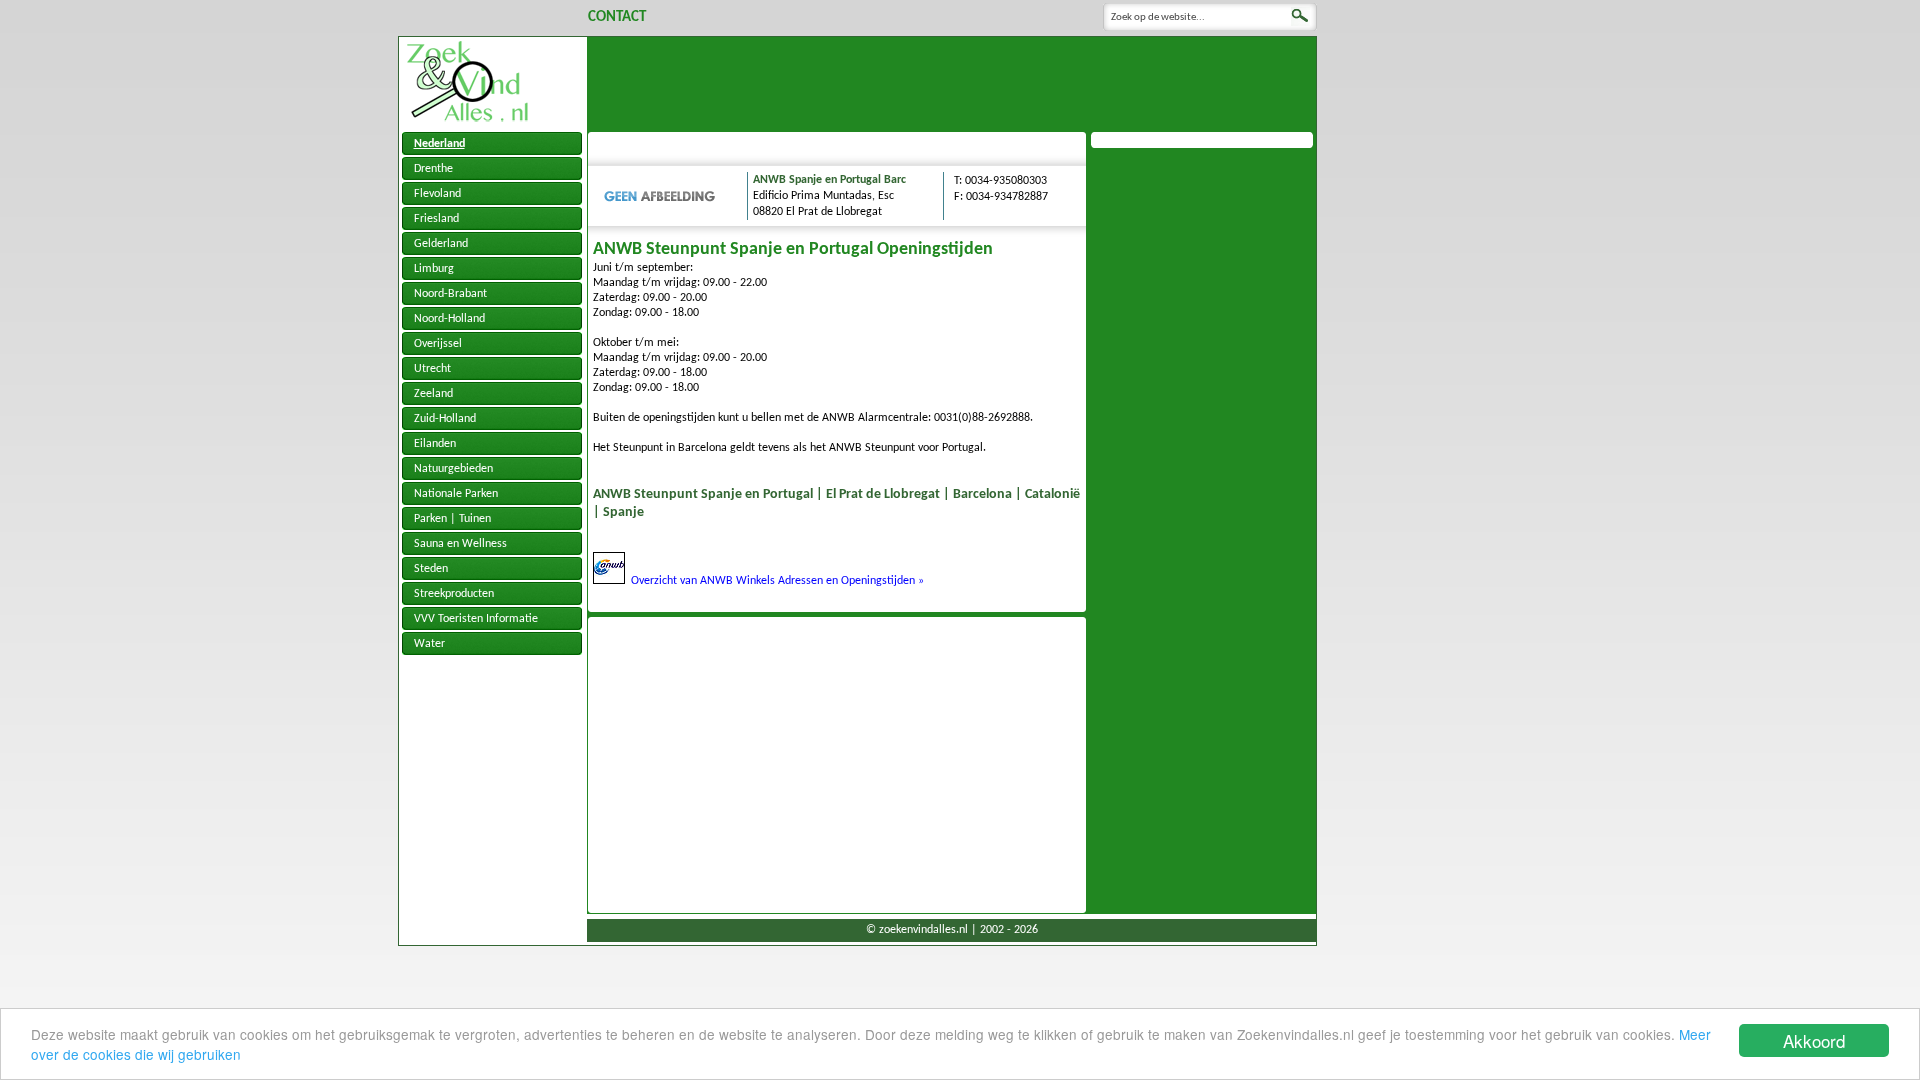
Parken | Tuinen (452, 519)
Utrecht (432, 369)
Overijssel (438, 344)
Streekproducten (454, 594)
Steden (431, 569)
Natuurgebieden (453, 469)
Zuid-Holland (445, 419)
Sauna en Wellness (460, 544)
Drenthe (433, 169)
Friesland (436, 219)
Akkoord (1814, 1040)
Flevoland (437, 194)
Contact (617, 17)
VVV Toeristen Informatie (476, 619)
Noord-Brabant (450, 294)
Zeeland (433, 394)
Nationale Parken (456, 494)
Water (429, 644)
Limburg (434, 269)
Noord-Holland (449, 319)
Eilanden (435, 444)
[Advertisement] (952, 82)
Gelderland (441, 244)
